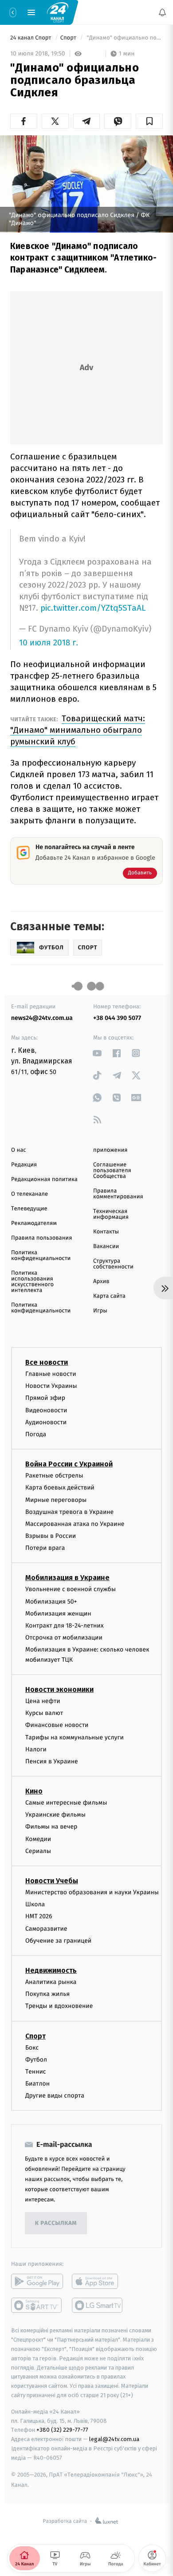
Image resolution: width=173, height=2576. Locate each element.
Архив (101, 1282)
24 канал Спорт (31, 38)
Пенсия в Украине (52, 1761)
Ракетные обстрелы (54, 1476)
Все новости (47, 1362)
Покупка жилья (47, 1994)
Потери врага (45, 1548)
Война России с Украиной (69, 1464)
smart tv (37, 2306)
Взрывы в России (51, 1536)
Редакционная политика (44, 1179)
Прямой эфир (45, 1398)
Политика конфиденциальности (41, 1256)
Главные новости (51, 1374)
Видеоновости (46, 1410)
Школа (35, 1904)
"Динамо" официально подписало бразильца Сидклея (124, 38)
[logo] (58, 12)
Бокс (32, 2048)
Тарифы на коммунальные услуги (75, 1737)
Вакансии (106, 1247)
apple (98, 2282)
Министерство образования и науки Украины (92, 1892)
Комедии (38, 1839)
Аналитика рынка (51, 1982)
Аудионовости (46, 1422)
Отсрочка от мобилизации (64, 1638)
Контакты (106, 1232)
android (37, 2282)
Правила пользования (41, 1238)
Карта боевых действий (60, 1488)
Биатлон (37, 2084)
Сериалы (38, 1851)
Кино (34, 1791)
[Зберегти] (149, 121)
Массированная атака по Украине (75, 1524)
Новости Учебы (52, 1881)
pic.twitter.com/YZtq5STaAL (93, 608)
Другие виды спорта (55, 2096)
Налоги (36, 1749)
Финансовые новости (57, 1725)
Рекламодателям (34, 1223)
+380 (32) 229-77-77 (62, 2430)
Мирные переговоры (56, 1500)
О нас (18, 1150)
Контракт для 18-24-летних (65, 1626)
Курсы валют (44, 1713)
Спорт (69, 38)
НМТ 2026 (39, 1917)
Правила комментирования (118, 1194)
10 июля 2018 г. (49, 643)
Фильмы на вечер (51, 1827)
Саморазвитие (46, 1929)
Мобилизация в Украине (67, 1578)
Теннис (36, 2072)
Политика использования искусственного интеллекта (32, 1282)
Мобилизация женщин (58, 1614)
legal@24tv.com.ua (114, 2440)
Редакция (24, 1165)
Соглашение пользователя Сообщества (112, 1171)
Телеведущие (29, 1209)
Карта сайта (109, 1296)
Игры (100, 1311)
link (97, 1053)
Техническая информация (111, 1214)
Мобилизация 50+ (51, 1602)
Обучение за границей (58, 1941)
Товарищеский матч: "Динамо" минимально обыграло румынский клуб (78, 730)
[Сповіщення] (162, 12)
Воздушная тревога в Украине (69, 1512)
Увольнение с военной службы (71, 1590)
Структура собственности (113, 1264)
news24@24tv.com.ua (42, 1018)
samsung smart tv (98, 2306)
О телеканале (29, 1194)
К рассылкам (56, 2223)
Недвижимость (51, 1970)
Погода (36, 1434)
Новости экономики (59, 1689)
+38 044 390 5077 (117, 1018)
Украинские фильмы (55, 1815)
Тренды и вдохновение (59, 2006)
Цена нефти (43, 1701)
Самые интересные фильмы (66, 1803)
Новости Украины (51, 1386)
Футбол (36, 2060)
